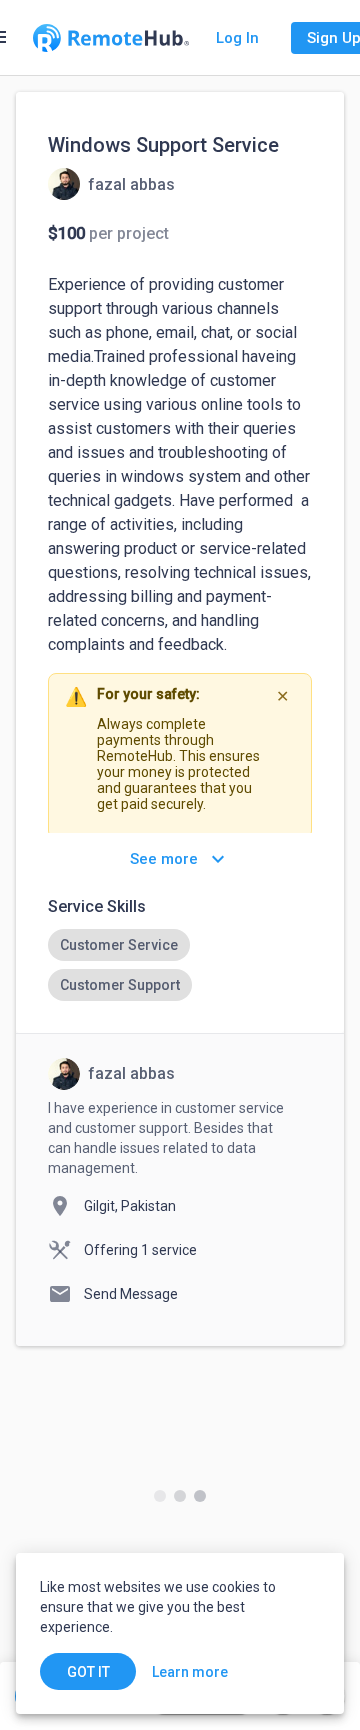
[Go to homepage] (111, 38)
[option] (119, 945)
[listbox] (180, 965)
